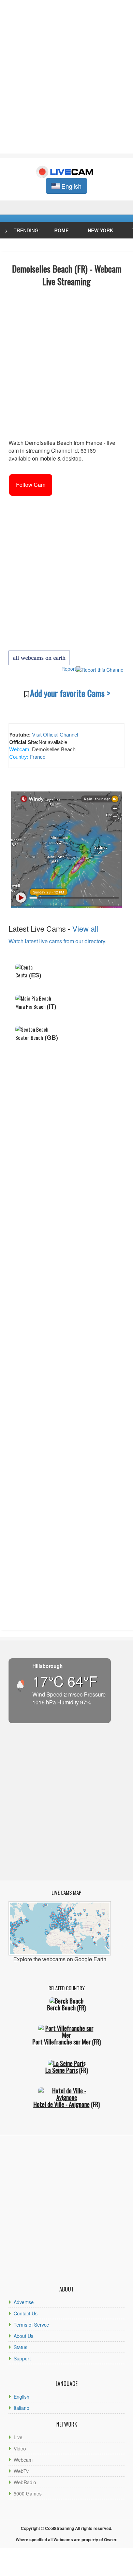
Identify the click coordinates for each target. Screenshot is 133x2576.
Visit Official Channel (55, 735)
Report (69, 669)
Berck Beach (61, 2008)
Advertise (24, 2302)
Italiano (21, 2408)
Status (20, 2347)
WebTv (21, 2471)
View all (85, 928)
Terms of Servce (31, 2325)
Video (20, 2448)
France (37, 757)
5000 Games (28, 2493)
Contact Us (26, 2313)
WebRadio (25, 2482)
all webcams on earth (39, 658)
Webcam (23, 2460)
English (21, 2397)
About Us (24, 2336)
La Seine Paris (62, 2070)
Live (18, 2437)
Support (22, 2358)
